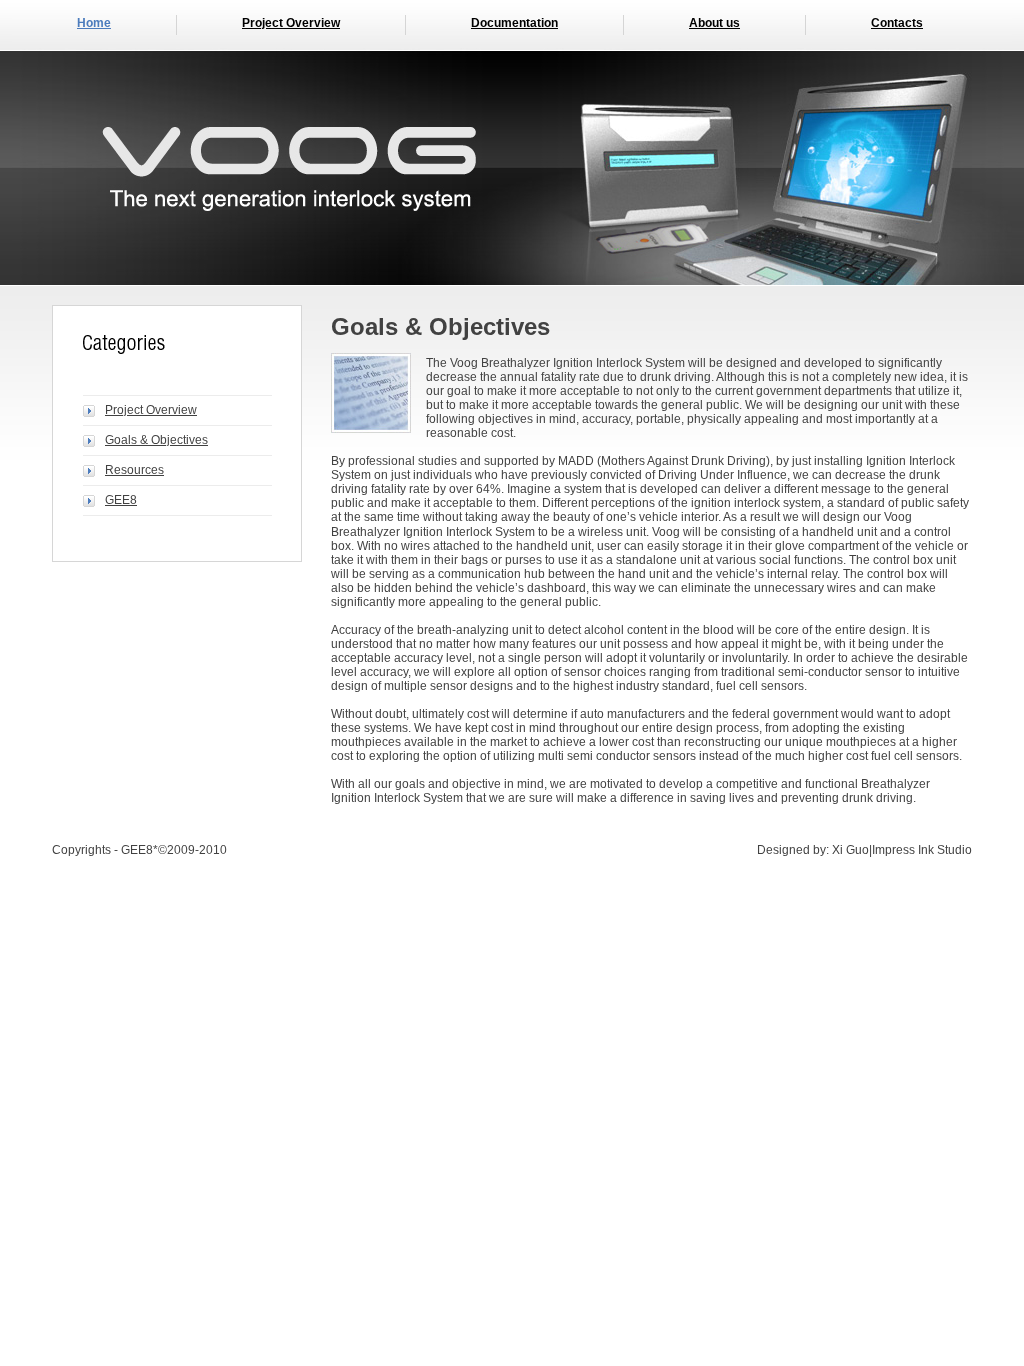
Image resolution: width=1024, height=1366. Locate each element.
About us (714, 23)
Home (94, 23)
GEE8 (121, 500)
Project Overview (291, 23)
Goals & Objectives (156, 440)
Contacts (897, 23)
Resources (134, 470)
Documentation (514, 23)
